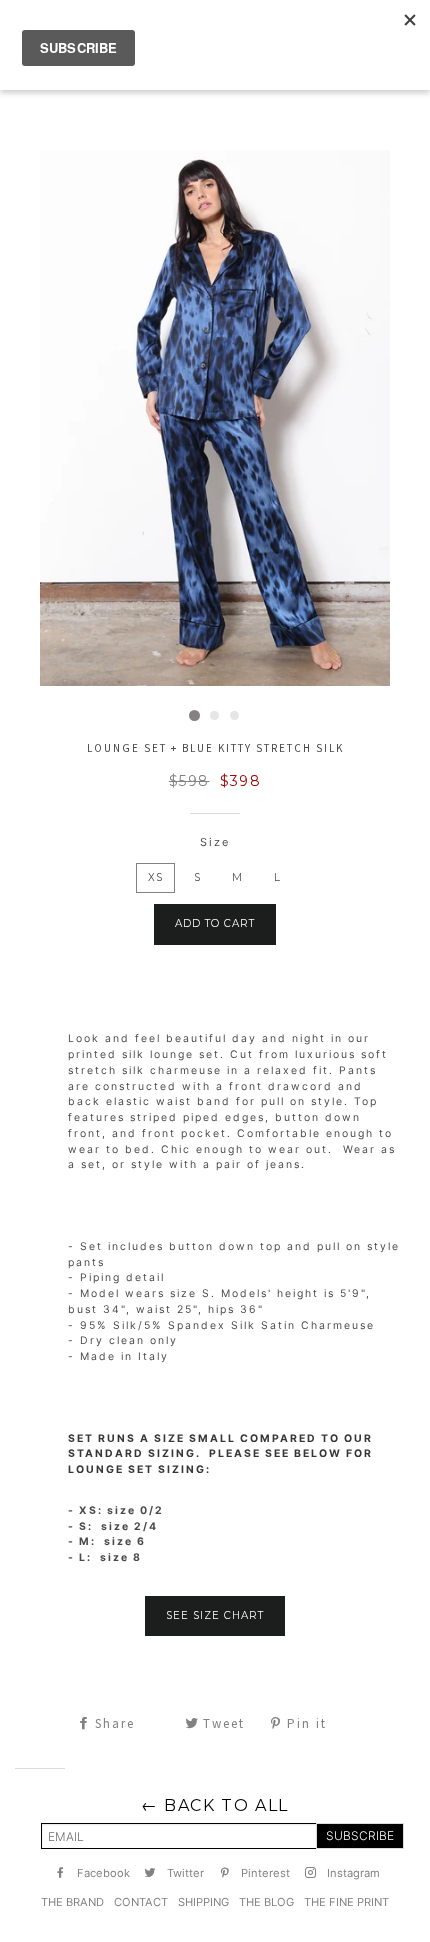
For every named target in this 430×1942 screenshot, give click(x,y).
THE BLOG (266, 1902)
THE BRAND (72, 1902)
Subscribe (360, 1835)
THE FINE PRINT (346, 1902)
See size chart (215, 1615)
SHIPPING (203, 1902)
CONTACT (141, 1902)
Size (215, 842)
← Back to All (215, 1805)
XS (155, 877)
